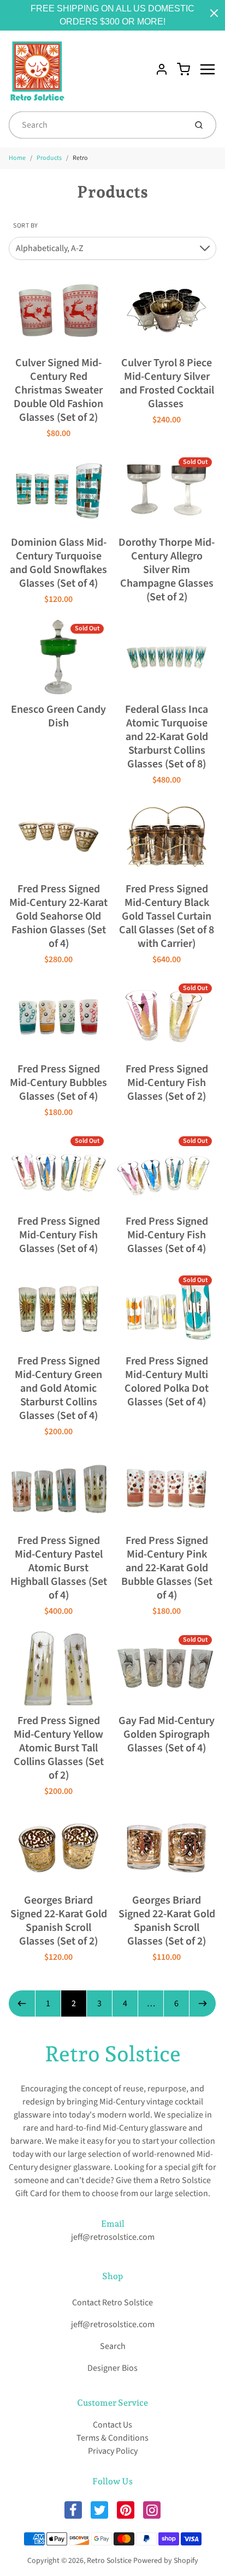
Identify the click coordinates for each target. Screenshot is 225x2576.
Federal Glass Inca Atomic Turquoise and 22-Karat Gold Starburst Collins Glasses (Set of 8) (167, 737)
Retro (80, 158)
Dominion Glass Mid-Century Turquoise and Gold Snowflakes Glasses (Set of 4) (58, 563)
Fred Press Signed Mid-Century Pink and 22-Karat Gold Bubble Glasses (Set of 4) (167, 1568)
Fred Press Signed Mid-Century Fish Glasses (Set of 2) (167, 1083)
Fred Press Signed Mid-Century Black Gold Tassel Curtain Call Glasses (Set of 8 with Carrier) (167, 916)
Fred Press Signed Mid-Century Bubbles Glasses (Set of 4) (58, 1083)
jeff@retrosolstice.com (113, 2237)
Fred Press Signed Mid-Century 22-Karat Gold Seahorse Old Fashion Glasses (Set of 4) (58, 916)
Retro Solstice (113, 2054)
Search (113, 2346)
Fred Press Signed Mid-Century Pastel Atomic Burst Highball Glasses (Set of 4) (59, 1568)
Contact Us (112, 2425)
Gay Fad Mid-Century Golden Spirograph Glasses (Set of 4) (167, 1734)
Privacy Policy (113, 2451)
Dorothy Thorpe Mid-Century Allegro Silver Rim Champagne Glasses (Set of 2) (167, 570)
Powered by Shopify (166, 2561)
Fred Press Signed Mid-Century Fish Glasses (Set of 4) (59, 1235)
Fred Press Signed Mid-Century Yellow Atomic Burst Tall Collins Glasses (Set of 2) (59, 1748)
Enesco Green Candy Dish (58, 716)
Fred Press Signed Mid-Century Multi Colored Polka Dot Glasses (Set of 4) (167, 1382)
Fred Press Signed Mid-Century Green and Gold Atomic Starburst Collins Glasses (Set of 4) (58, 1388)
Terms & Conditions (112, 2438)
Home (17, 158)
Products (49, 158)
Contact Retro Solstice (112, 2303)
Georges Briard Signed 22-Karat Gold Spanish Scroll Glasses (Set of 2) (59, 1921)
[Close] (214, 13)
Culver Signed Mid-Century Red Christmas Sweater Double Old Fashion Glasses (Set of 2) (58, 390)
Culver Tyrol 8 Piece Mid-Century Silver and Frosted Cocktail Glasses (167, 383)
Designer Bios (112, 2368)
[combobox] (96, 125)
